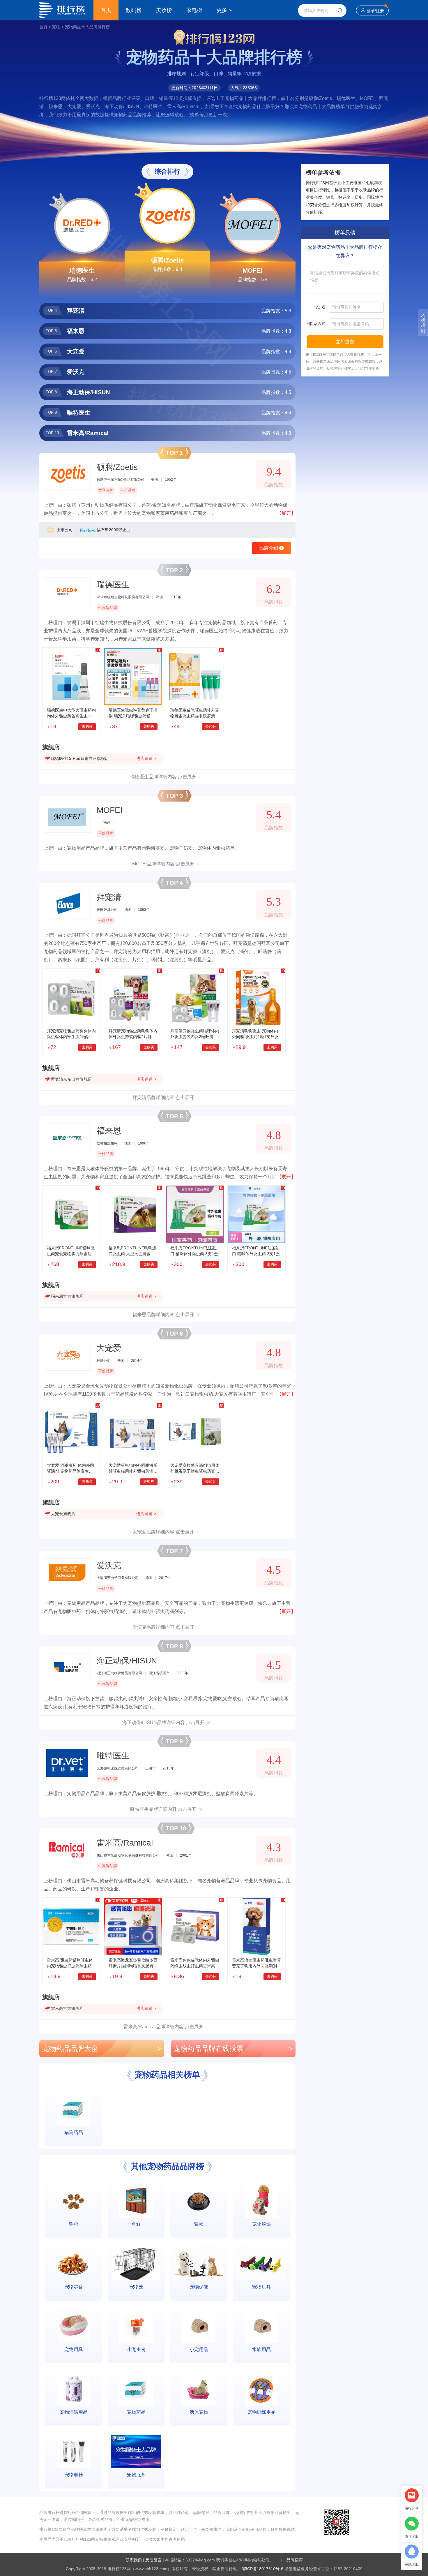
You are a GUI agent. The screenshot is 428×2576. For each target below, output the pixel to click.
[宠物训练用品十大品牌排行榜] (261, 2389)
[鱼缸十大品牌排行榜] (136, 2201)
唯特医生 (113, 1756)
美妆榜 (164, 10)
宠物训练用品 (261, 2412)
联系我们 (134, 2560)
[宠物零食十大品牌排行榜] (74, 2264)
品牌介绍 (271, 548)
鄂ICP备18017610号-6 (263, 2569)
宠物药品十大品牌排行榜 (87, 27)
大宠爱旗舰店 (63, 1514)
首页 (106, 10)
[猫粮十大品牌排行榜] (199, 2201)
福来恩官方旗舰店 (67, 1296)
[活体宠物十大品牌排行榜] (199, 2389)
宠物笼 (136, 2287)
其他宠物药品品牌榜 (167, 2166)
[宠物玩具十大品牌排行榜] (261, 2264)
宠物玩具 (261, 2287)
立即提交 (345, 342)
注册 (380, 11)
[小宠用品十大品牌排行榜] (199, 2326)
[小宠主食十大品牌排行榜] (136, 2326)
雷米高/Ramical (125, 1843)
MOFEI (253, 271)
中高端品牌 (108, 608)
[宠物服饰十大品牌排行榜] (261, 2201)
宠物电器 (74, 2475)
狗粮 (74, 2224)
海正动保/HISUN (127, 1661)
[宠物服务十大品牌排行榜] (136, 2451)
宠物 (56, 27)
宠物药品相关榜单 (167, 2075)
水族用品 (261, 2349)
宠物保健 (199, 2287)
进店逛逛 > (146, 758)
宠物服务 (136, 2475)
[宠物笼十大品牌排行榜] (136, 2264)
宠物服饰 (261, 2224)
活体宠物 (199, 2412)
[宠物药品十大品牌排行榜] (136, 2389)
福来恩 (109, 1131)
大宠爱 (109, 1348)
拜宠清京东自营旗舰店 (71, 1079)
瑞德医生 (82, 271)
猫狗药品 (74, 2132)
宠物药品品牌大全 (102, 2048)
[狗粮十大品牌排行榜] (74, 2201)
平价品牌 (128, 490)
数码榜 (134, 10)
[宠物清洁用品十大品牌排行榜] (74, 2389)
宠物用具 (74, 2349)
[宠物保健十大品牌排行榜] (199, 2264)
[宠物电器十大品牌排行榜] (74, 2451)
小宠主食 (136, 2349)
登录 (371, 11)
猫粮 (199, 2224)
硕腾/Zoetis (167, 260)
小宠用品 (199, 2349)
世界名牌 (106, 490)
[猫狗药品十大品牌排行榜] (74, 2109)
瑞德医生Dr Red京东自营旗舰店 (80, 758)
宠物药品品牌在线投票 (233, 2048)
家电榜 (194, 10)
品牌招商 (295, 2560)
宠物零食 (74, 2287)
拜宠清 (109, 897)
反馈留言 (153, 2560)
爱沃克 (109, 1565)
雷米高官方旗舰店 (67, 2008)
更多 (222, 10)
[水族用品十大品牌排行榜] (261, 2326)
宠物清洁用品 (74, 2412)
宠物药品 (136, 2412)
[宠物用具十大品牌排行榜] (74, 2326)
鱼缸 (136, 2224)
